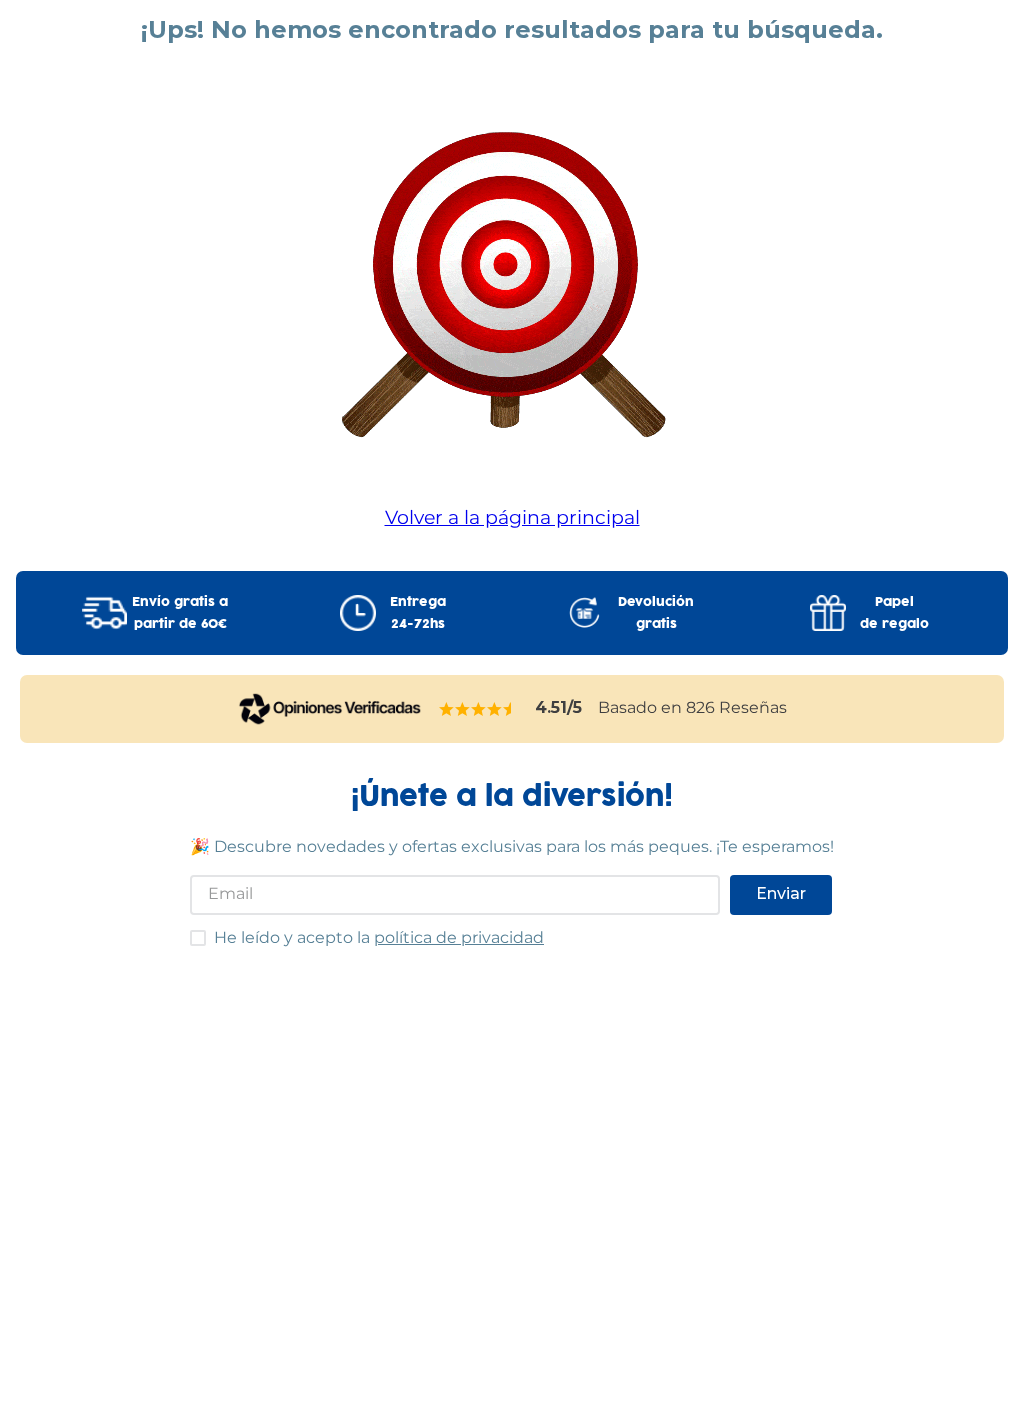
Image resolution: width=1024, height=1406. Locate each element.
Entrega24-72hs (418, 613)
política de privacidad (459, 937)
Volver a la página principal (512, 517)
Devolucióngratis (656, 613)
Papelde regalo (894, 613)
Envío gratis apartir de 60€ (180, 613)
